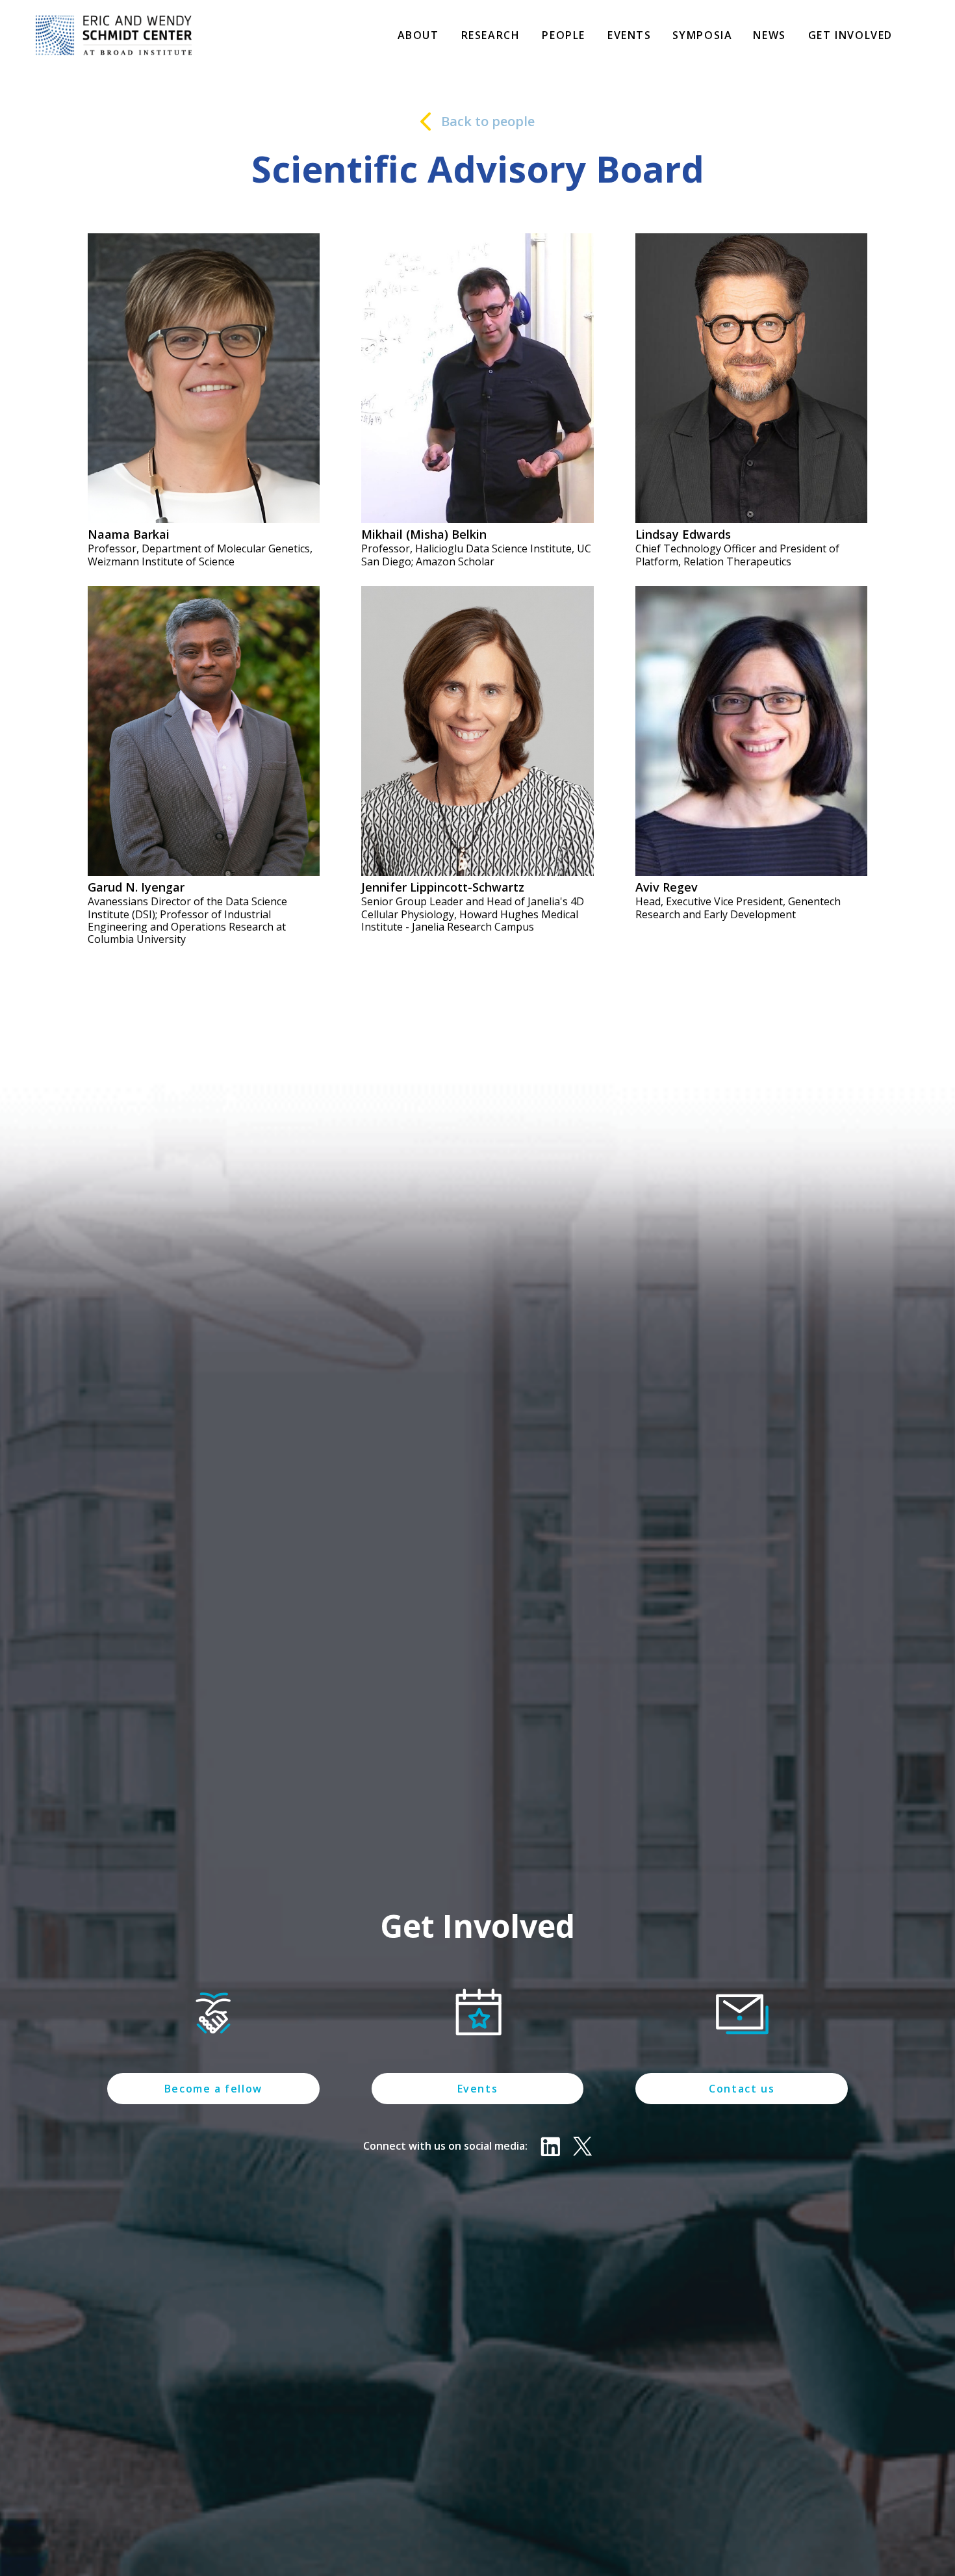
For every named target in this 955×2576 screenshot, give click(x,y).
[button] (418, 37)
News (769, 35)
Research (491, 35)
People (564, 35)
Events (630, 35)
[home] (114, 35)
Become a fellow (213, 2089)
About (418, 35)
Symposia (703, 35)
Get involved (850, 35)
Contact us (742, 2089)
